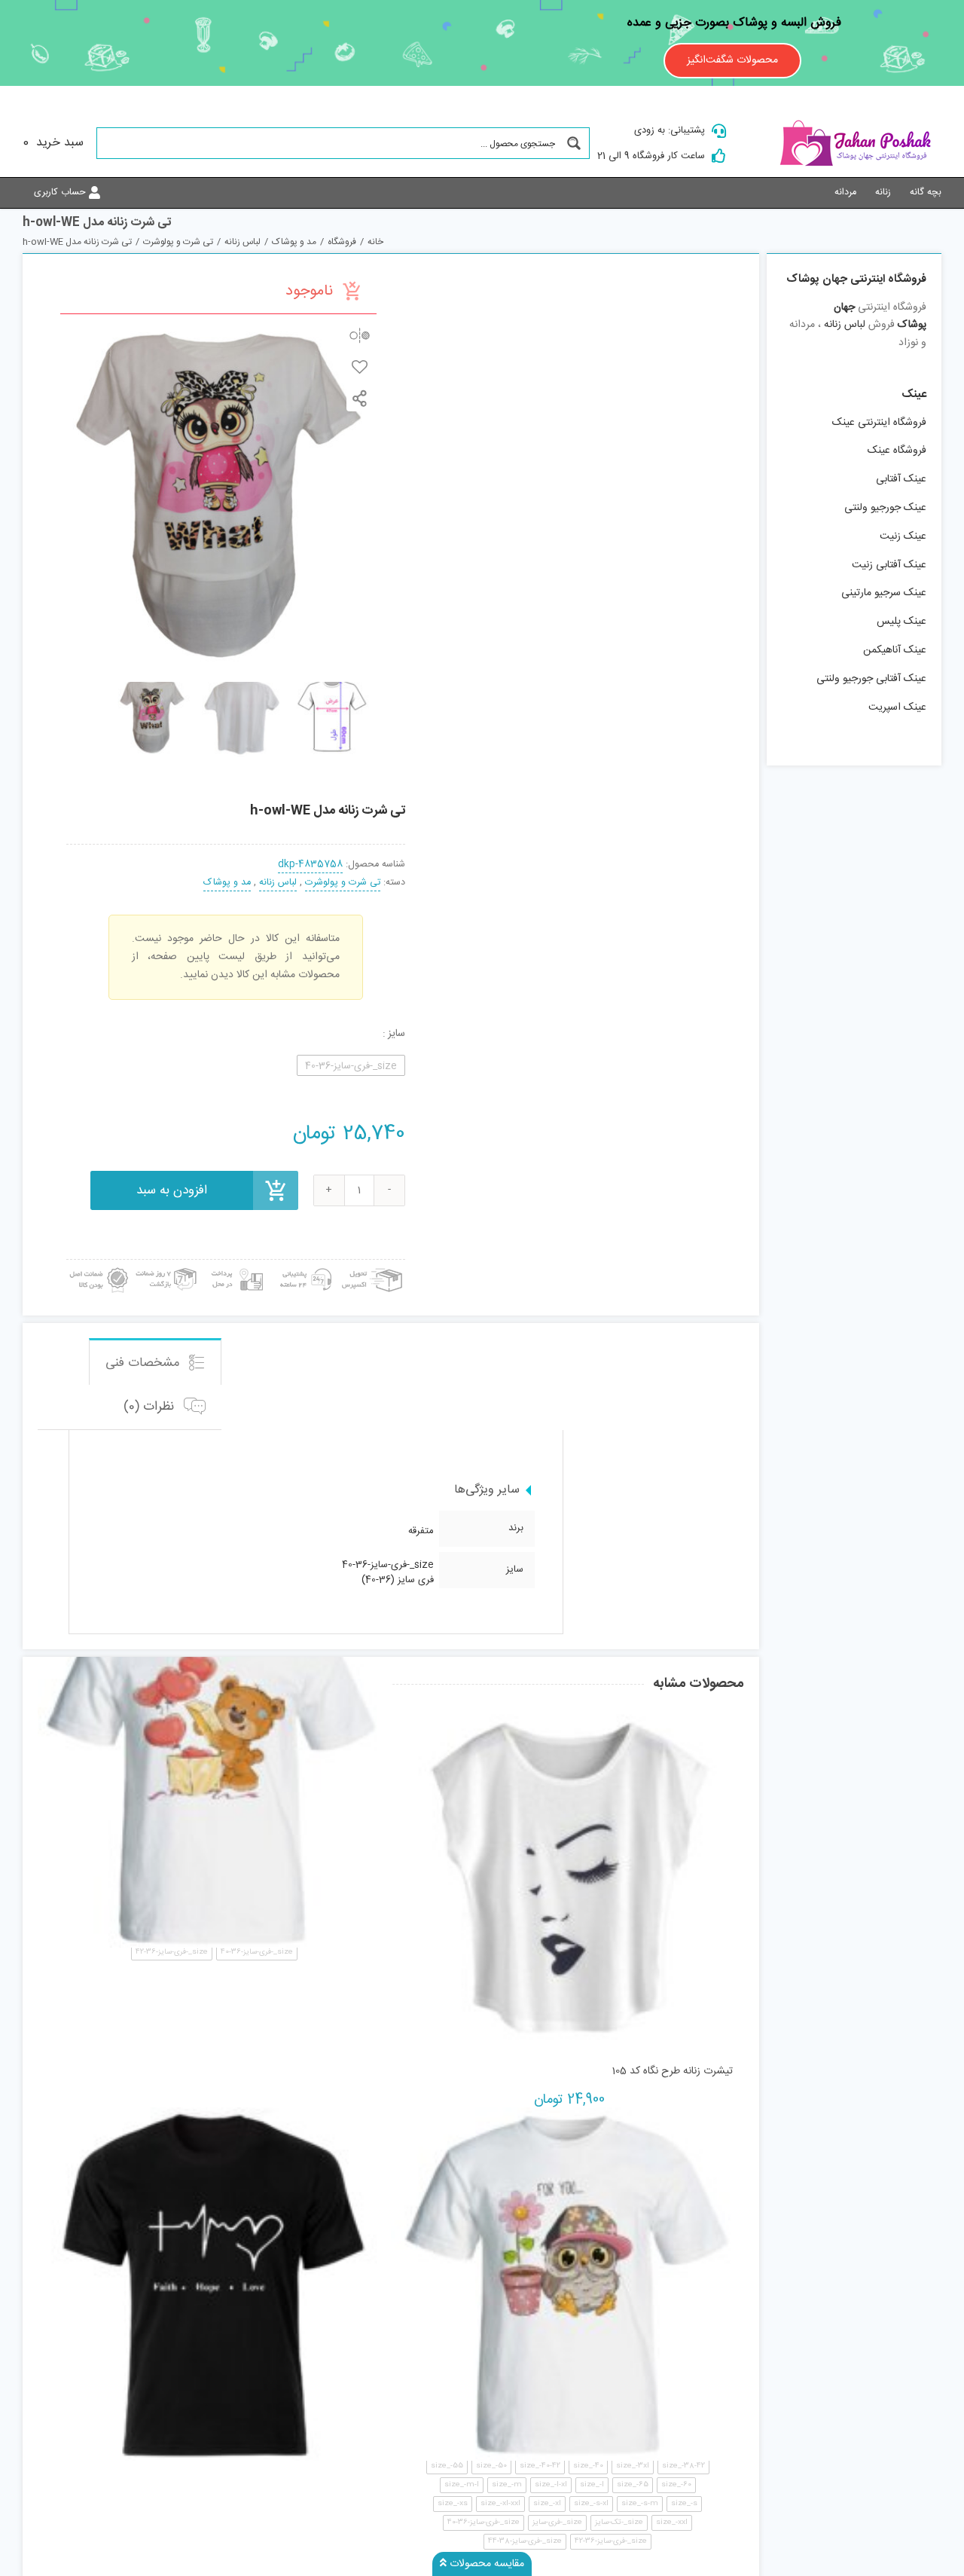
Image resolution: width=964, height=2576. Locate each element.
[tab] (155, 1361)
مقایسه (360, 335)
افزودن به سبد (172, 1190)
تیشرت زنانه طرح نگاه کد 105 (672, 2071)
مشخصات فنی (145, 1363)
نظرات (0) (151, 1407)
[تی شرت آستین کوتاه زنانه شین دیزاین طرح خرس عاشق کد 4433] (214, 1771)
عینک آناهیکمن (895, 650)
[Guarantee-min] (98, 1265)
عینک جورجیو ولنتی (885, 508)
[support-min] (304, 1265)
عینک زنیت (903, 536)
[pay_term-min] (235, 1265)
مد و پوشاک (227, 883)
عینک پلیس (901, 622)
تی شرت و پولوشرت (343, 883)
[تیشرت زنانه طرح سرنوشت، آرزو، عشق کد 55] (214, 2284)
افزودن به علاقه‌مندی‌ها (360, 367)
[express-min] (373, 1265)
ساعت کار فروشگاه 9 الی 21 (651, 156)
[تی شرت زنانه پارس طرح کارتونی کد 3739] (567, 2284)
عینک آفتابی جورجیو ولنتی (871, 679)
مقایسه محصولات (485, 2564)
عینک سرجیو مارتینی (884, 593)
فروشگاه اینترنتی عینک (879, 423)
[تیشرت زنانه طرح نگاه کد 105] (567, 1877)
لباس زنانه (278, 883)
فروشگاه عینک (897, 451)
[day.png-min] (166, 1265)
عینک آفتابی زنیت (889, 565)
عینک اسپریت (897, 707)
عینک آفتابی (901, 479)
